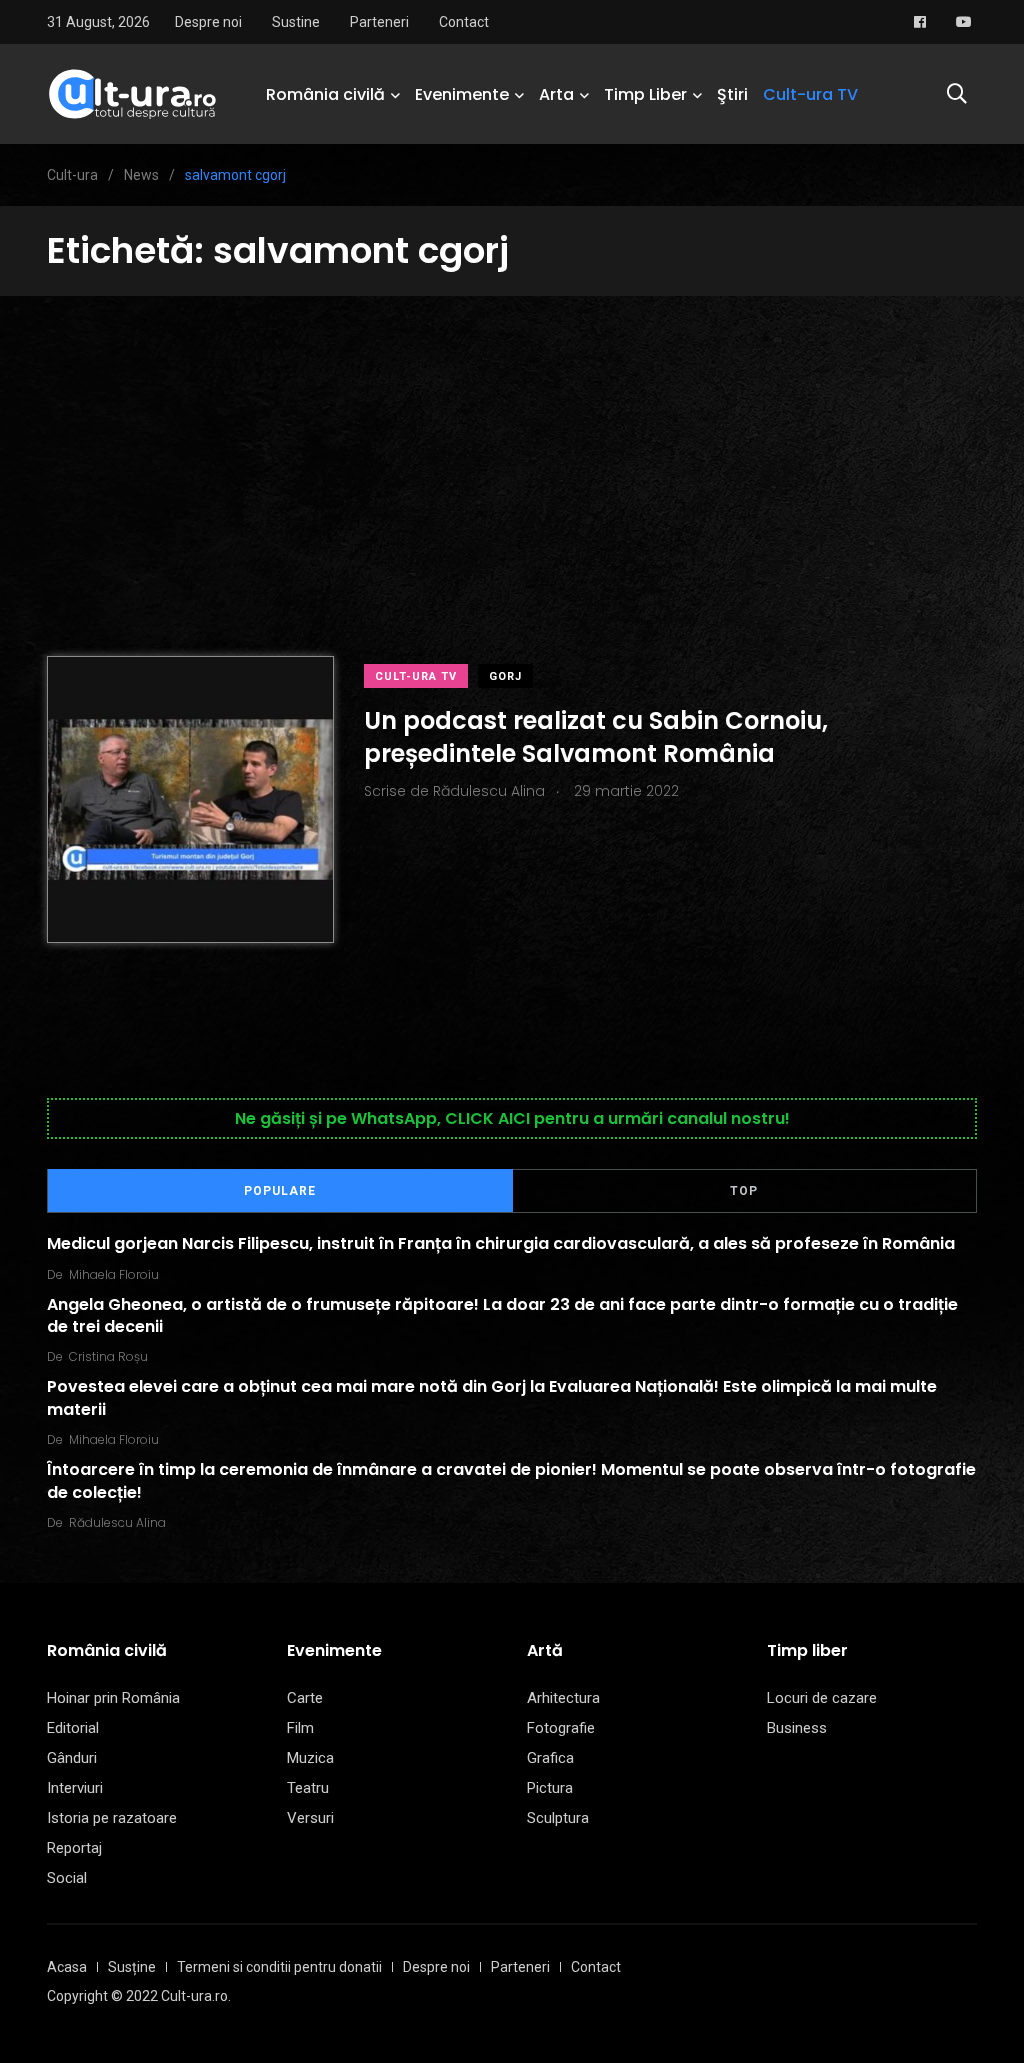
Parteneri (379, 22)
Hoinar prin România (113, 1698)
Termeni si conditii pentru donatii (279, 1967)
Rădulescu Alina (117, 1522)
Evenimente (462, 94)
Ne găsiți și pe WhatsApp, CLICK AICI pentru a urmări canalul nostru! (512, 1118)
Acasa (67, 1967)
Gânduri (72, 1758)
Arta (556, 94)
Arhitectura (563, 1698)
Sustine (296, 22)
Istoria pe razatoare (112, 1818)
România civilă (325, 94)
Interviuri (75, 1788)
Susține (132, 1967)
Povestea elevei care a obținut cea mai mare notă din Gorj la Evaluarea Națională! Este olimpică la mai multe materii (492, 1397)
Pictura (550, 1788)
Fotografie (561, 1728)
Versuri (310, 1818)
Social (67, 1878)
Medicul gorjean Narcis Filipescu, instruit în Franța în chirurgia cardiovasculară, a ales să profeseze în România (501, 1243)
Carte (305, 1698)
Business (797, 1728)
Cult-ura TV (810, 94)
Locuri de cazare (822, 1698)
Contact (464, 22)
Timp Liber (645, 94)
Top (744, 1191)
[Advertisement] (512, 446)
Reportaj (74, 1848)
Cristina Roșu (108, 1356)
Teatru (308, 1788)
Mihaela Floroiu (114, 1274)
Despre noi (208, 22)
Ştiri (732, 94)
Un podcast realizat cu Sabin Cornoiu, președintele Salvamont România (596, 736)
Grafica (550, 1758)
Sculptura (558, 1818)
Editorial (73, 1728)
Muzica (310, 1758)
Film (300, 1728)
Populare (280, 1191)
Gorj (505, 676)
